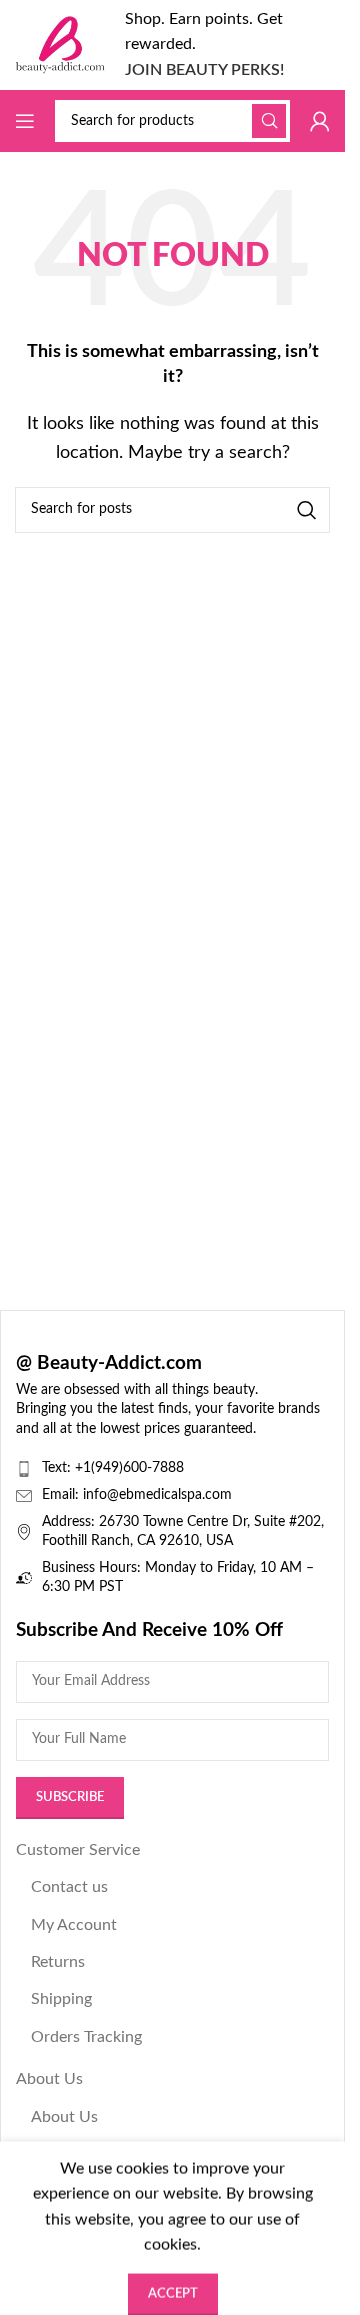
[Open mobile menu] (25, 121)
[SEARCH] (269, 121)
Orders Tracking (86, 2037)
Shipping (61, 1999)
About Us (49, 2079)
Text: (58, 1468)
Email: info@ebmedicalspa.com (137, 1495)
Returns (58, 1962)
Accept (173, 2280)
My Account (74, 1925)
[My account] (320, 121)
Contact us (69, 1887)
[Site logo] (60, 44)
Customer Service (78, 1850)
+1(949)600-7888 (129, 1468)
